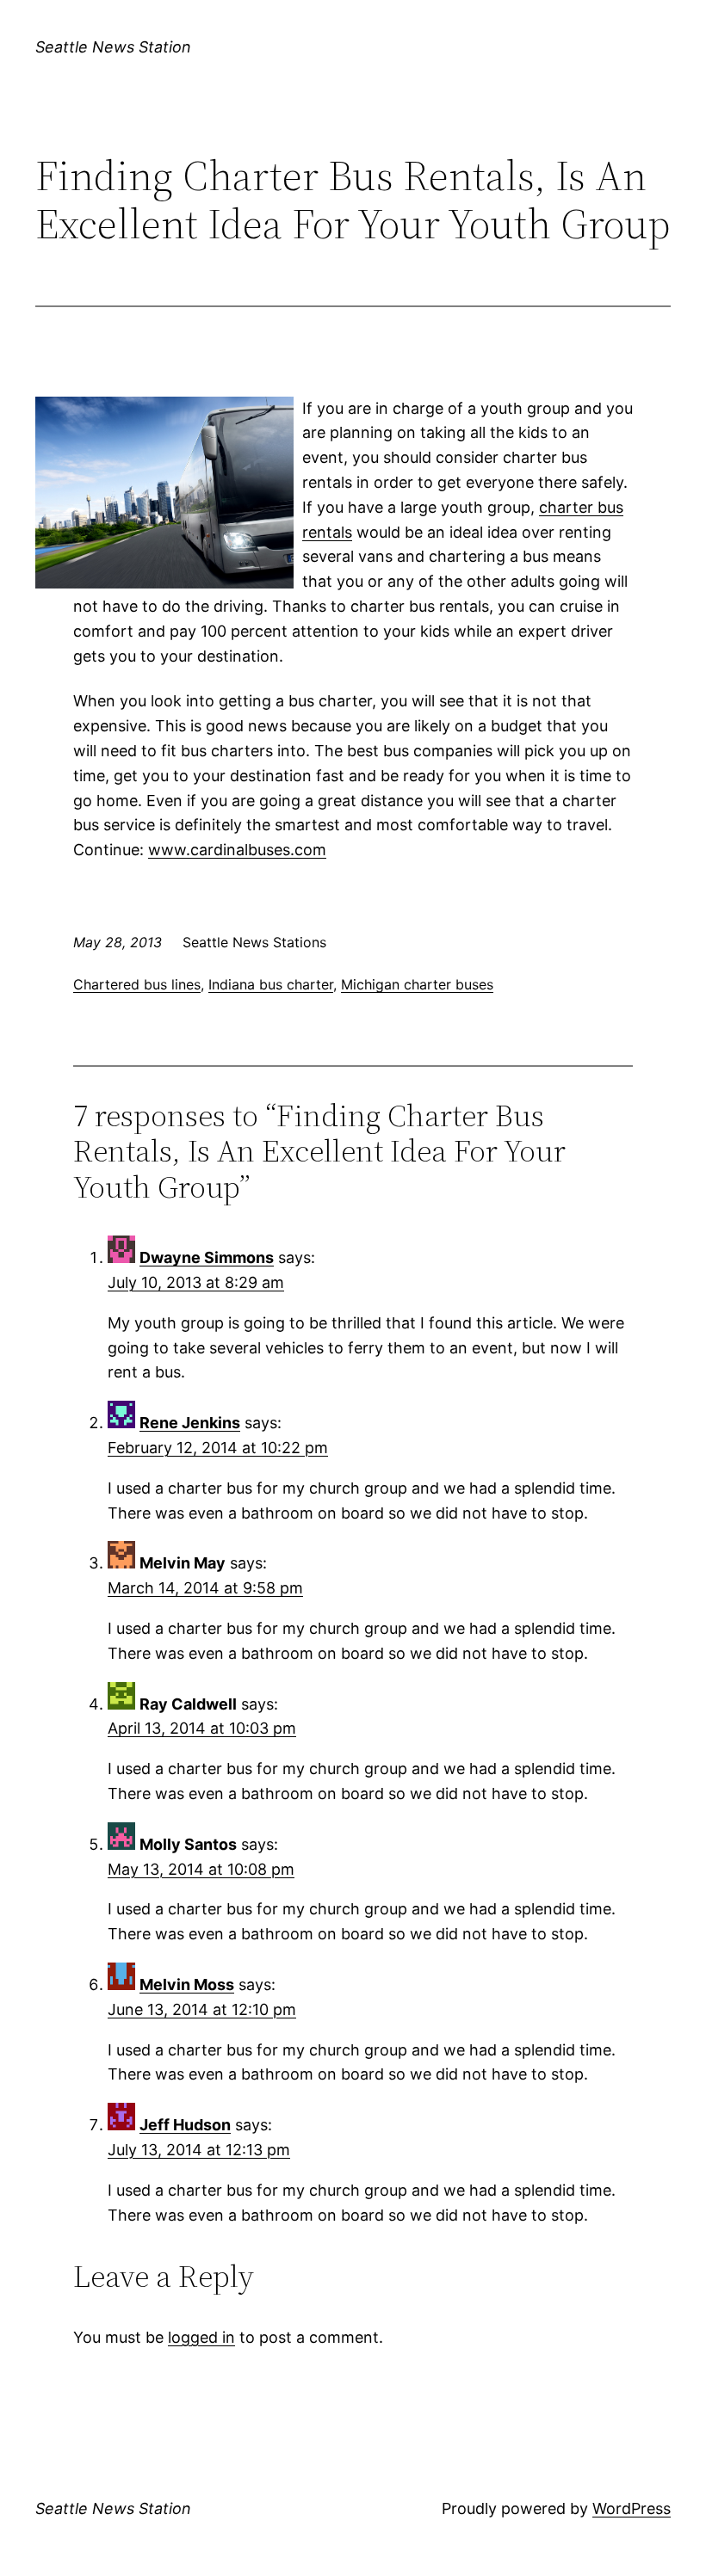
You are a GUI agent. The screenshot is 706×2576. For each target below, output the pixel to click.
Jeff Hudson (185, 2125)
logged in (201, 2337)
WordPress (632, 2508)
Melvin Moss (187, 1984)
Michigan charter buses (417, 984)
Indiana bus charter (271, 984)
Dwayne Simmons (207, 1257)
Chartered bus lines (137, 984)
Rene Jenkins (190, 1423)
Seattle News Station (113, 47)
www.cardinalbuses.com (237, 850)
